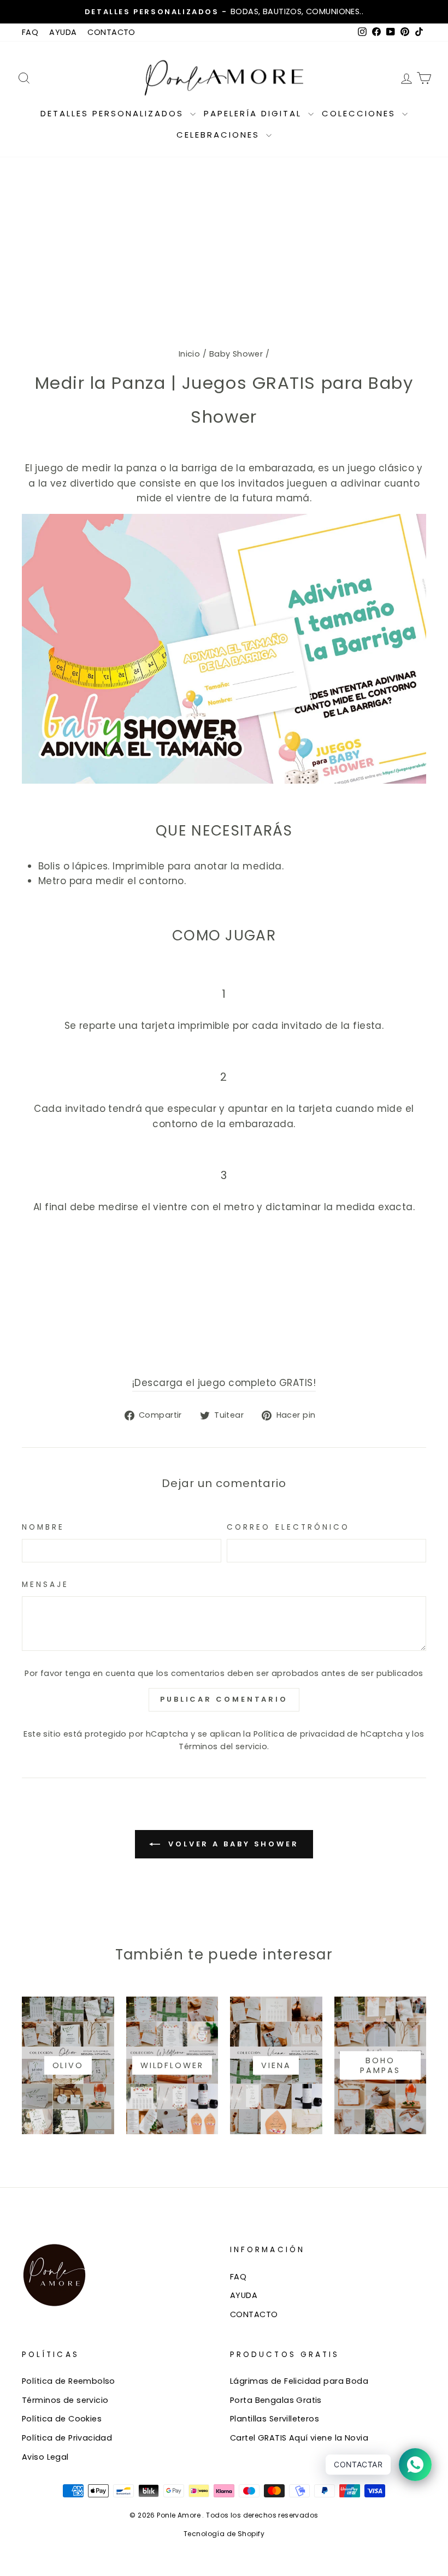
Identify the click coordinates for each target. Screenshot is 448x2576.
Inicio (190, 354)
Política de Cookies (62, 2419)
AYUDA (63, 32)
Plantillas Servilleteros (275, 2419)
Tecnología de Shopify (224, 2534)
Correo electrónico (288, 1527)
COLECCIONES (361, 113)
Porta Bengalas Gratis (276, 2400)
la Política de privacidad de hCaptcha (324, 1734)
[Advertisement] (224, 239)
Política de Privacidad (67, 2438)
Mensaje (46, 1585)
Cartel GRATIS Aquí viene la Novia (299, 2438)
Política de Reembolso (69, 2381)
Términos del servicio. (224, 1746)
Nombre (43, 1527)
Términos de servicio (65, 2400)
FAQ (30, 32)
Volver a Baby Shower (232, 1844)
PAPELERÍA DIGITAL (255, 113)
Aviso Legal (45, 2457)
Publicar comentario (224, 1699)
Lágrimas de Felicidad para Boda (299, 2381)
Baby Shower (236, 354)
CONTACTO (111, 32)
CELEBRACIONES (220, 135)
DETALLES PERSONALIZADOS (114, 113)
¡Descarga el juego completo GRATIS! (224, 1383)
